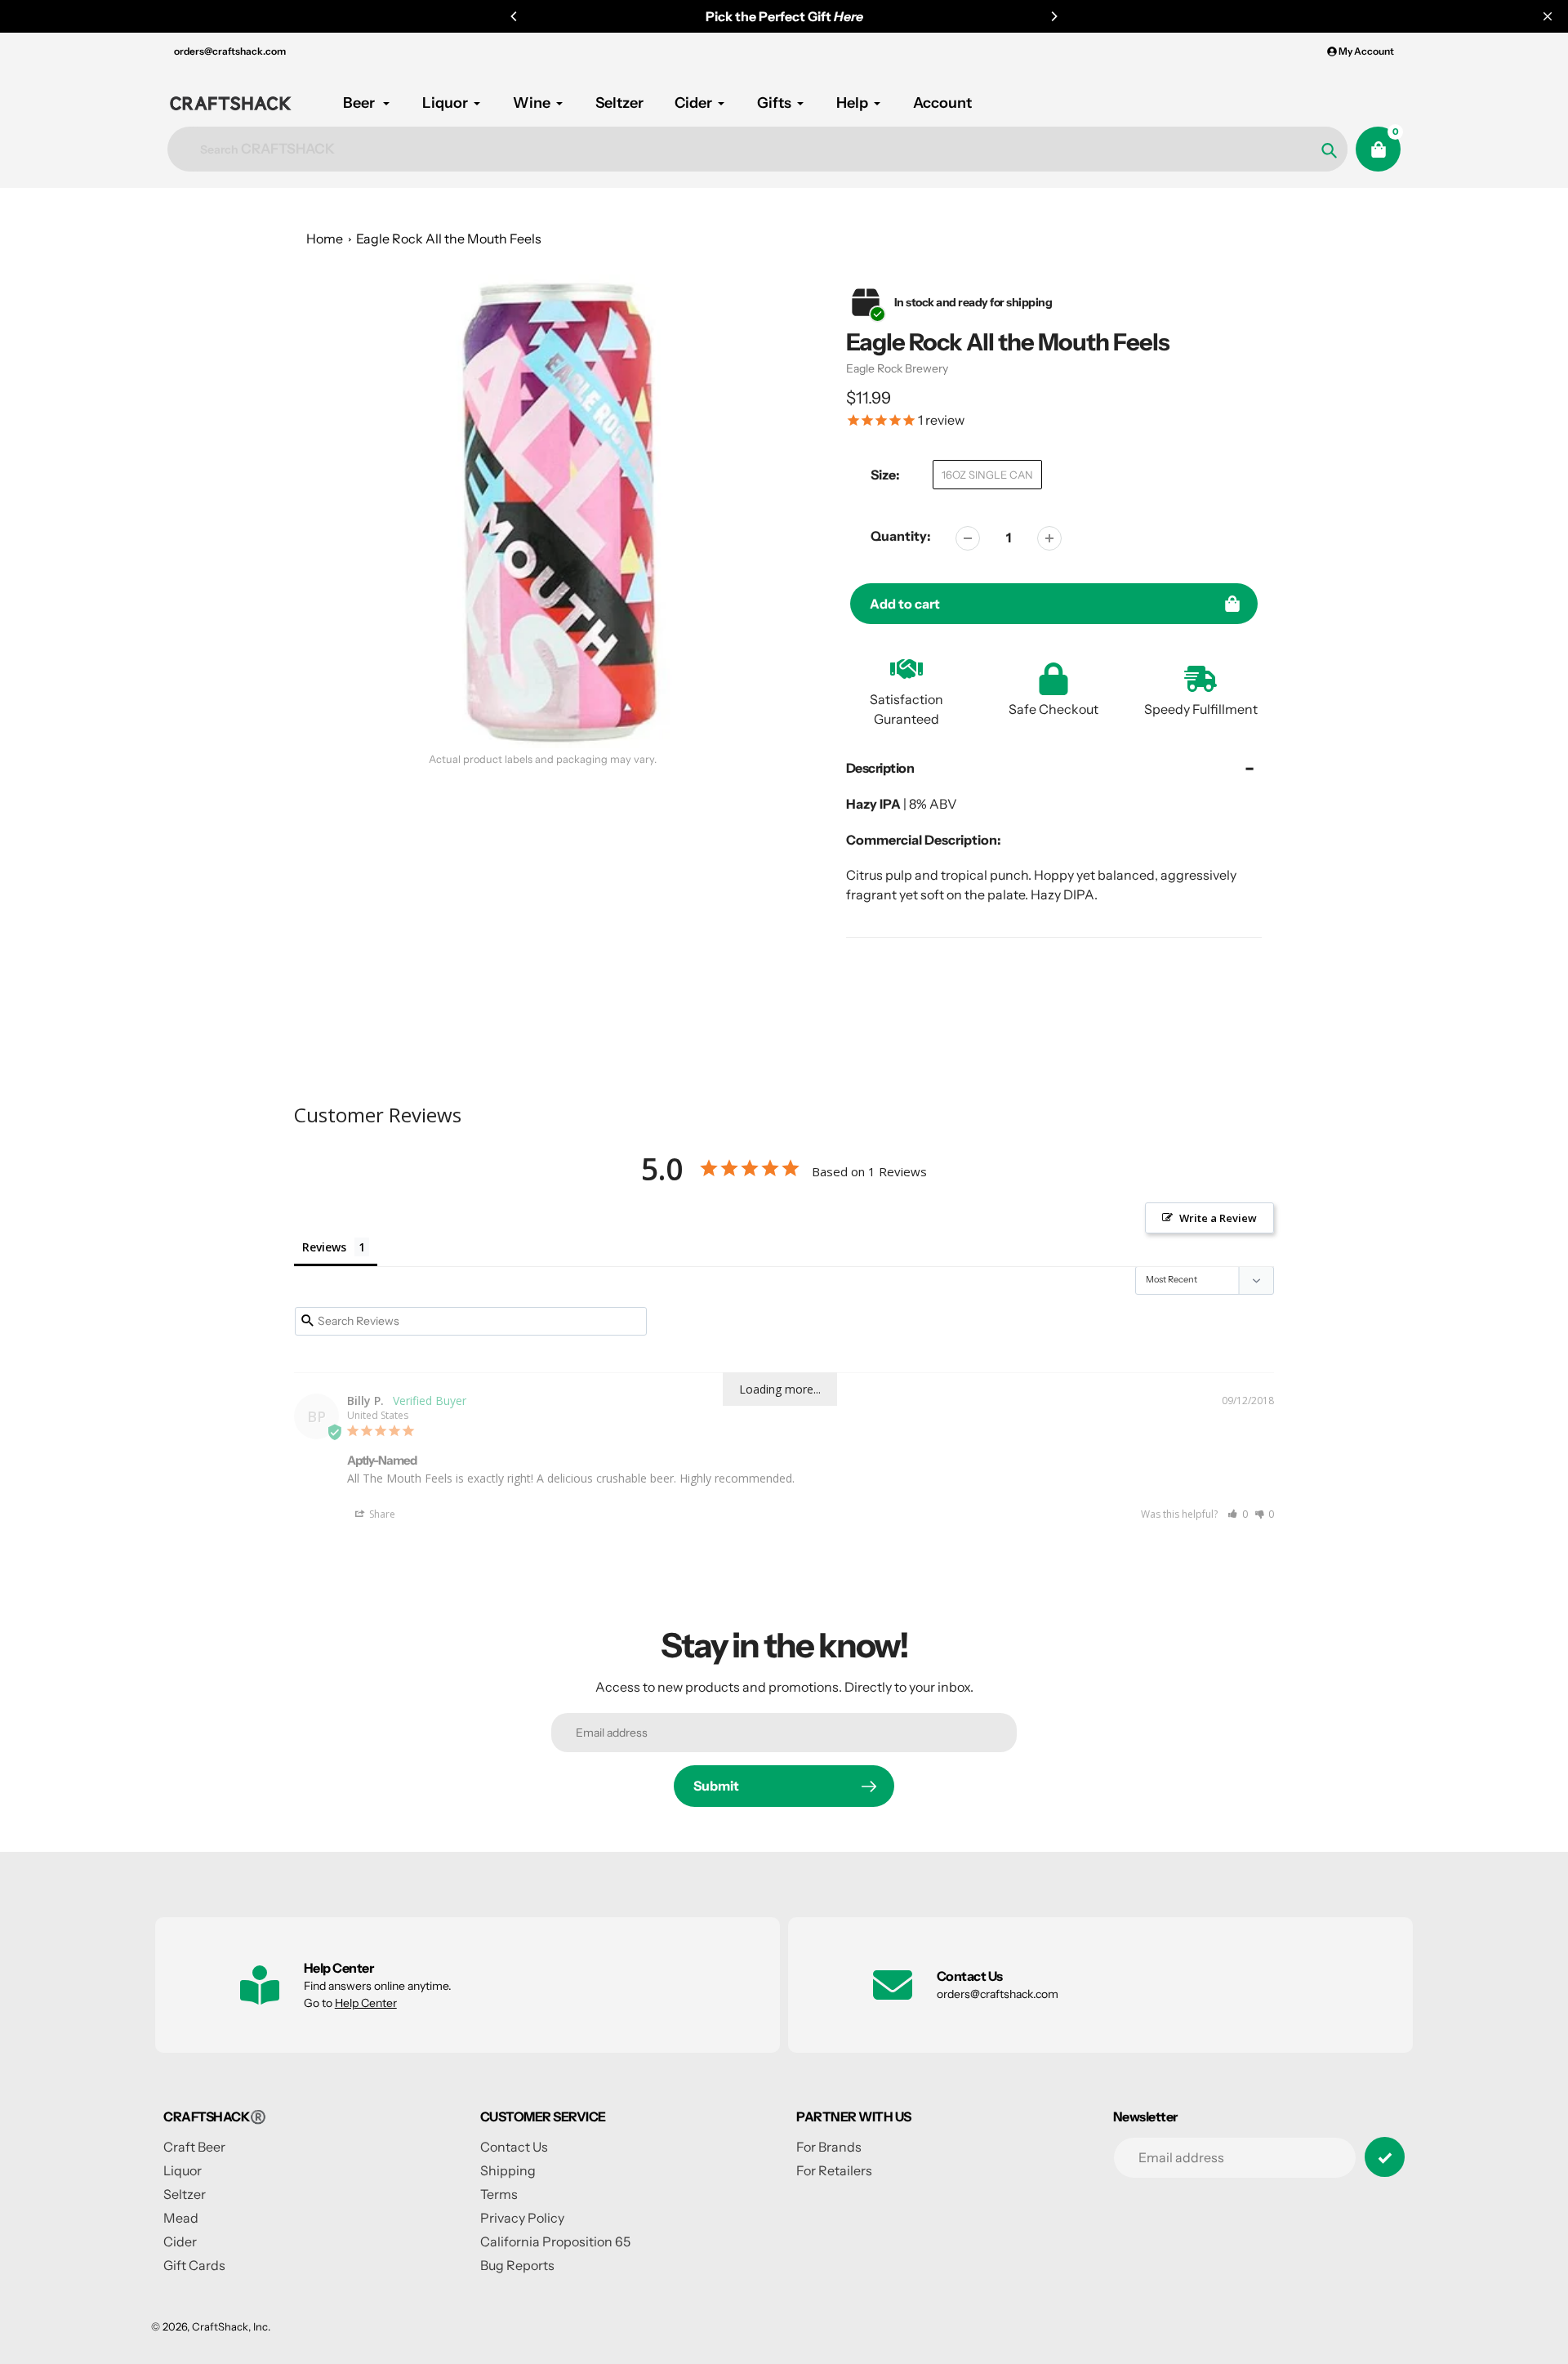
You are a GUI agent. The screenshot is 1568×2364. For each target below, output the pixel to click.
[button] (1238, 1514)
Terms (499, 2194)
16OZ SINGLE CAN (987, 475)
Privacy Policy (522, 2218)
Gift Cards (194, 2265)
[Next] (1053, 16)
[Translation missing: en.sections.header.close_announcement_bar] (1548, 16)
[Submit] (1385, 2157)
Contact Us (514, 2147)
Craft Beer (194, 2147)
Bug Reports (517, 2265)
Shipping (508, 2170)
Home (325, 239)
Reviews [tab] (324, 1247)
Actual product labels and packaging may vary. (543, 759)
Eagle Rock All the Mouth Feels (449, 239)
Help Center (366, 2003)
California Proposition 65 (555, 2241)
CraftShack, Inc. (231, 2326)
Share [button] (381, 1514)
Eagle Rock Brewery (897, 368)
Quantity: (901, 536)
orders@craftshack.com (230, 51)
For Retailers (834, 2170)
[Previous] (514, 16)
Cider (180, 2241)
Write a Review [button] (1218, 1218)
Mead (181, 2218)
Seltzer (185, 2194)
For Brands (829, 2147)
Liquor (183, 2170)
